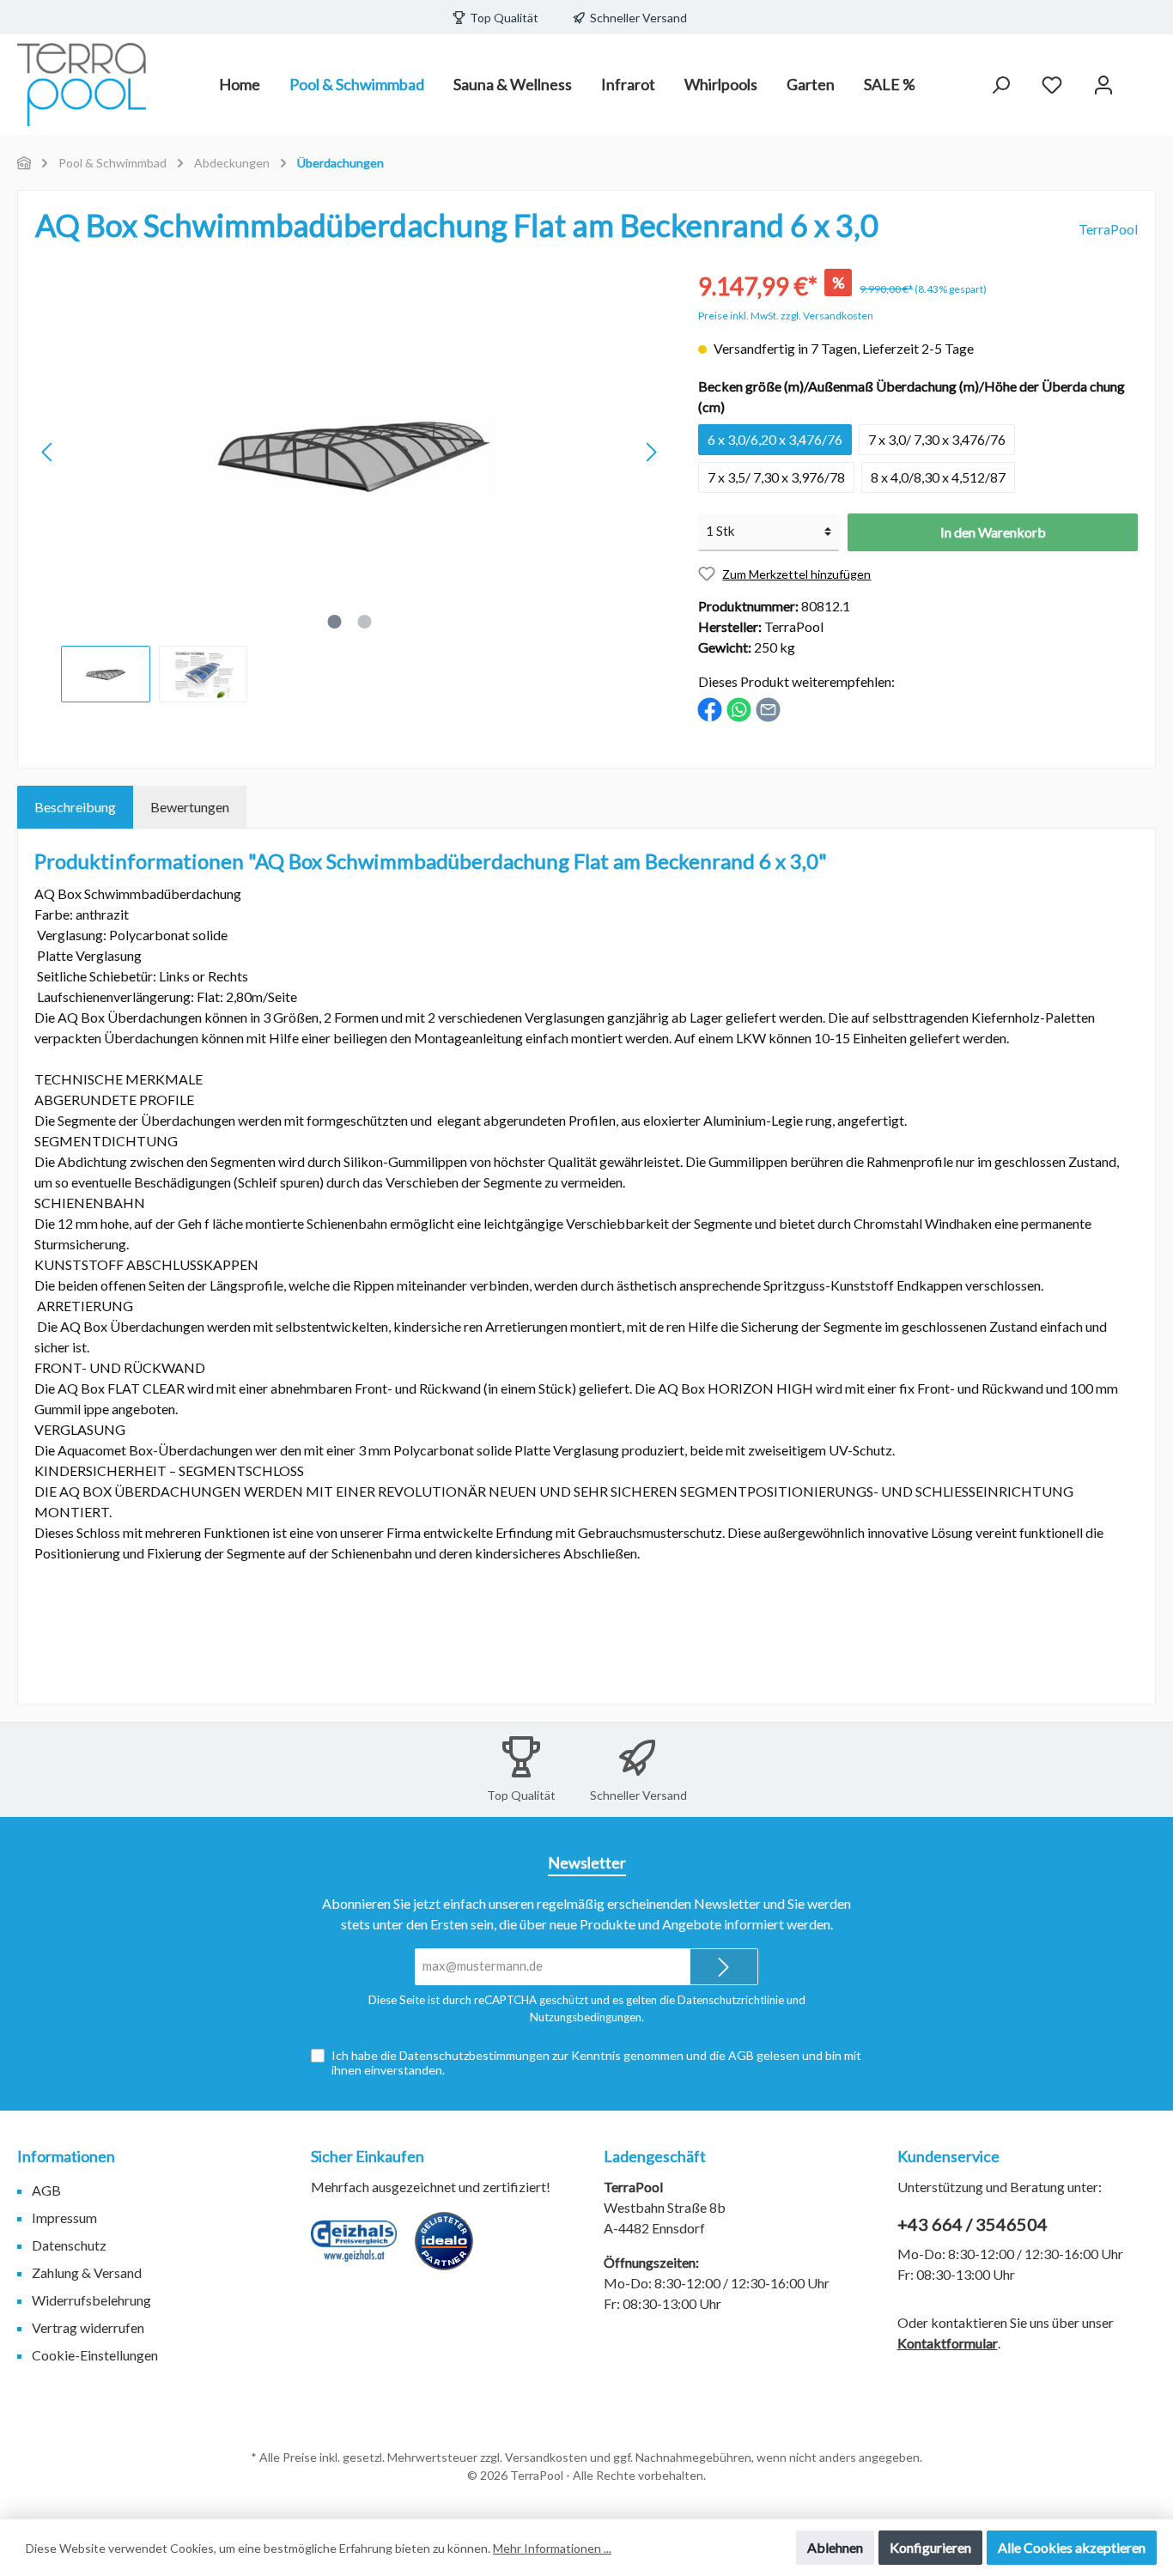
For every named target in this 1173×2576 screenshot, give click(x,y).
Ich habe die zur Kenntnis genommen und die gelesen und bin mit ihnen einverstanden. (596, 2063)
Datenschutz (69, 2245)
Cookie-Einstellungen (95, 2355)
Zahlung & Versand (87, 2272)
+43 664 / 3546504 (972, 2224)
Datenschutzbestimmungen (474, 2055)
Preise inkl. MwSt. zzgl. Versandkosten (786, 316)
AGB (741, 2055)
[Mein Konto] (1103, 85)
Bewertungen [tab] (190, 807)
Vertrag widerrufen (88, 2327)
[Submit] (724, 1967)
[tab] (75, 807)
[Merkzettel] (1052, 85)
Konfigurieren (930, 2547)
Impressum (64, 2218)
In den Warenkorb (993, 532)
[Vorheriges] (48, 452)
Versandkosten (546, 2457)
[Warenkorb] (1145, 79)
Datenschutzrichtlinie (731, 2000)
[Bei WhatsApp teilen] (739, 708)
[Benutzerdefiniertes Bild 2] (453, 2250)
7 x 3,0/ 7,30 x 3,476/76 (937, 439)
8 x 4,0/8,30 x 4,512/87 (938, 477)
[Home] (24, 163)
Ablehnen (835, 2547)
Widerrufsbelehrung (91, 2300)
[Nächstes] (651, 452)
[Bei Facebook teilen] (710, 708)
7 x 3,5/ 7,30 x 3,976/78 (776, 477)
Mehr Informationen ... (552, 2548)
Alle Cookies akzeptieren (1072, 2547)
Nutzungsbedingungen (586, 2017)
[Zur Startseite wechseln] (82, 85)
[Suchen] (1000, 85)
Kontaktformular (948, 2343)
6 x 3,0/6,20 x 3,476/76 (775, 439)
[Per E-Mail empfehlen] (768, 708)
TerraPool (1108, 229)
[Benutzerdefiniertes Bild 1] (362, 2250)
